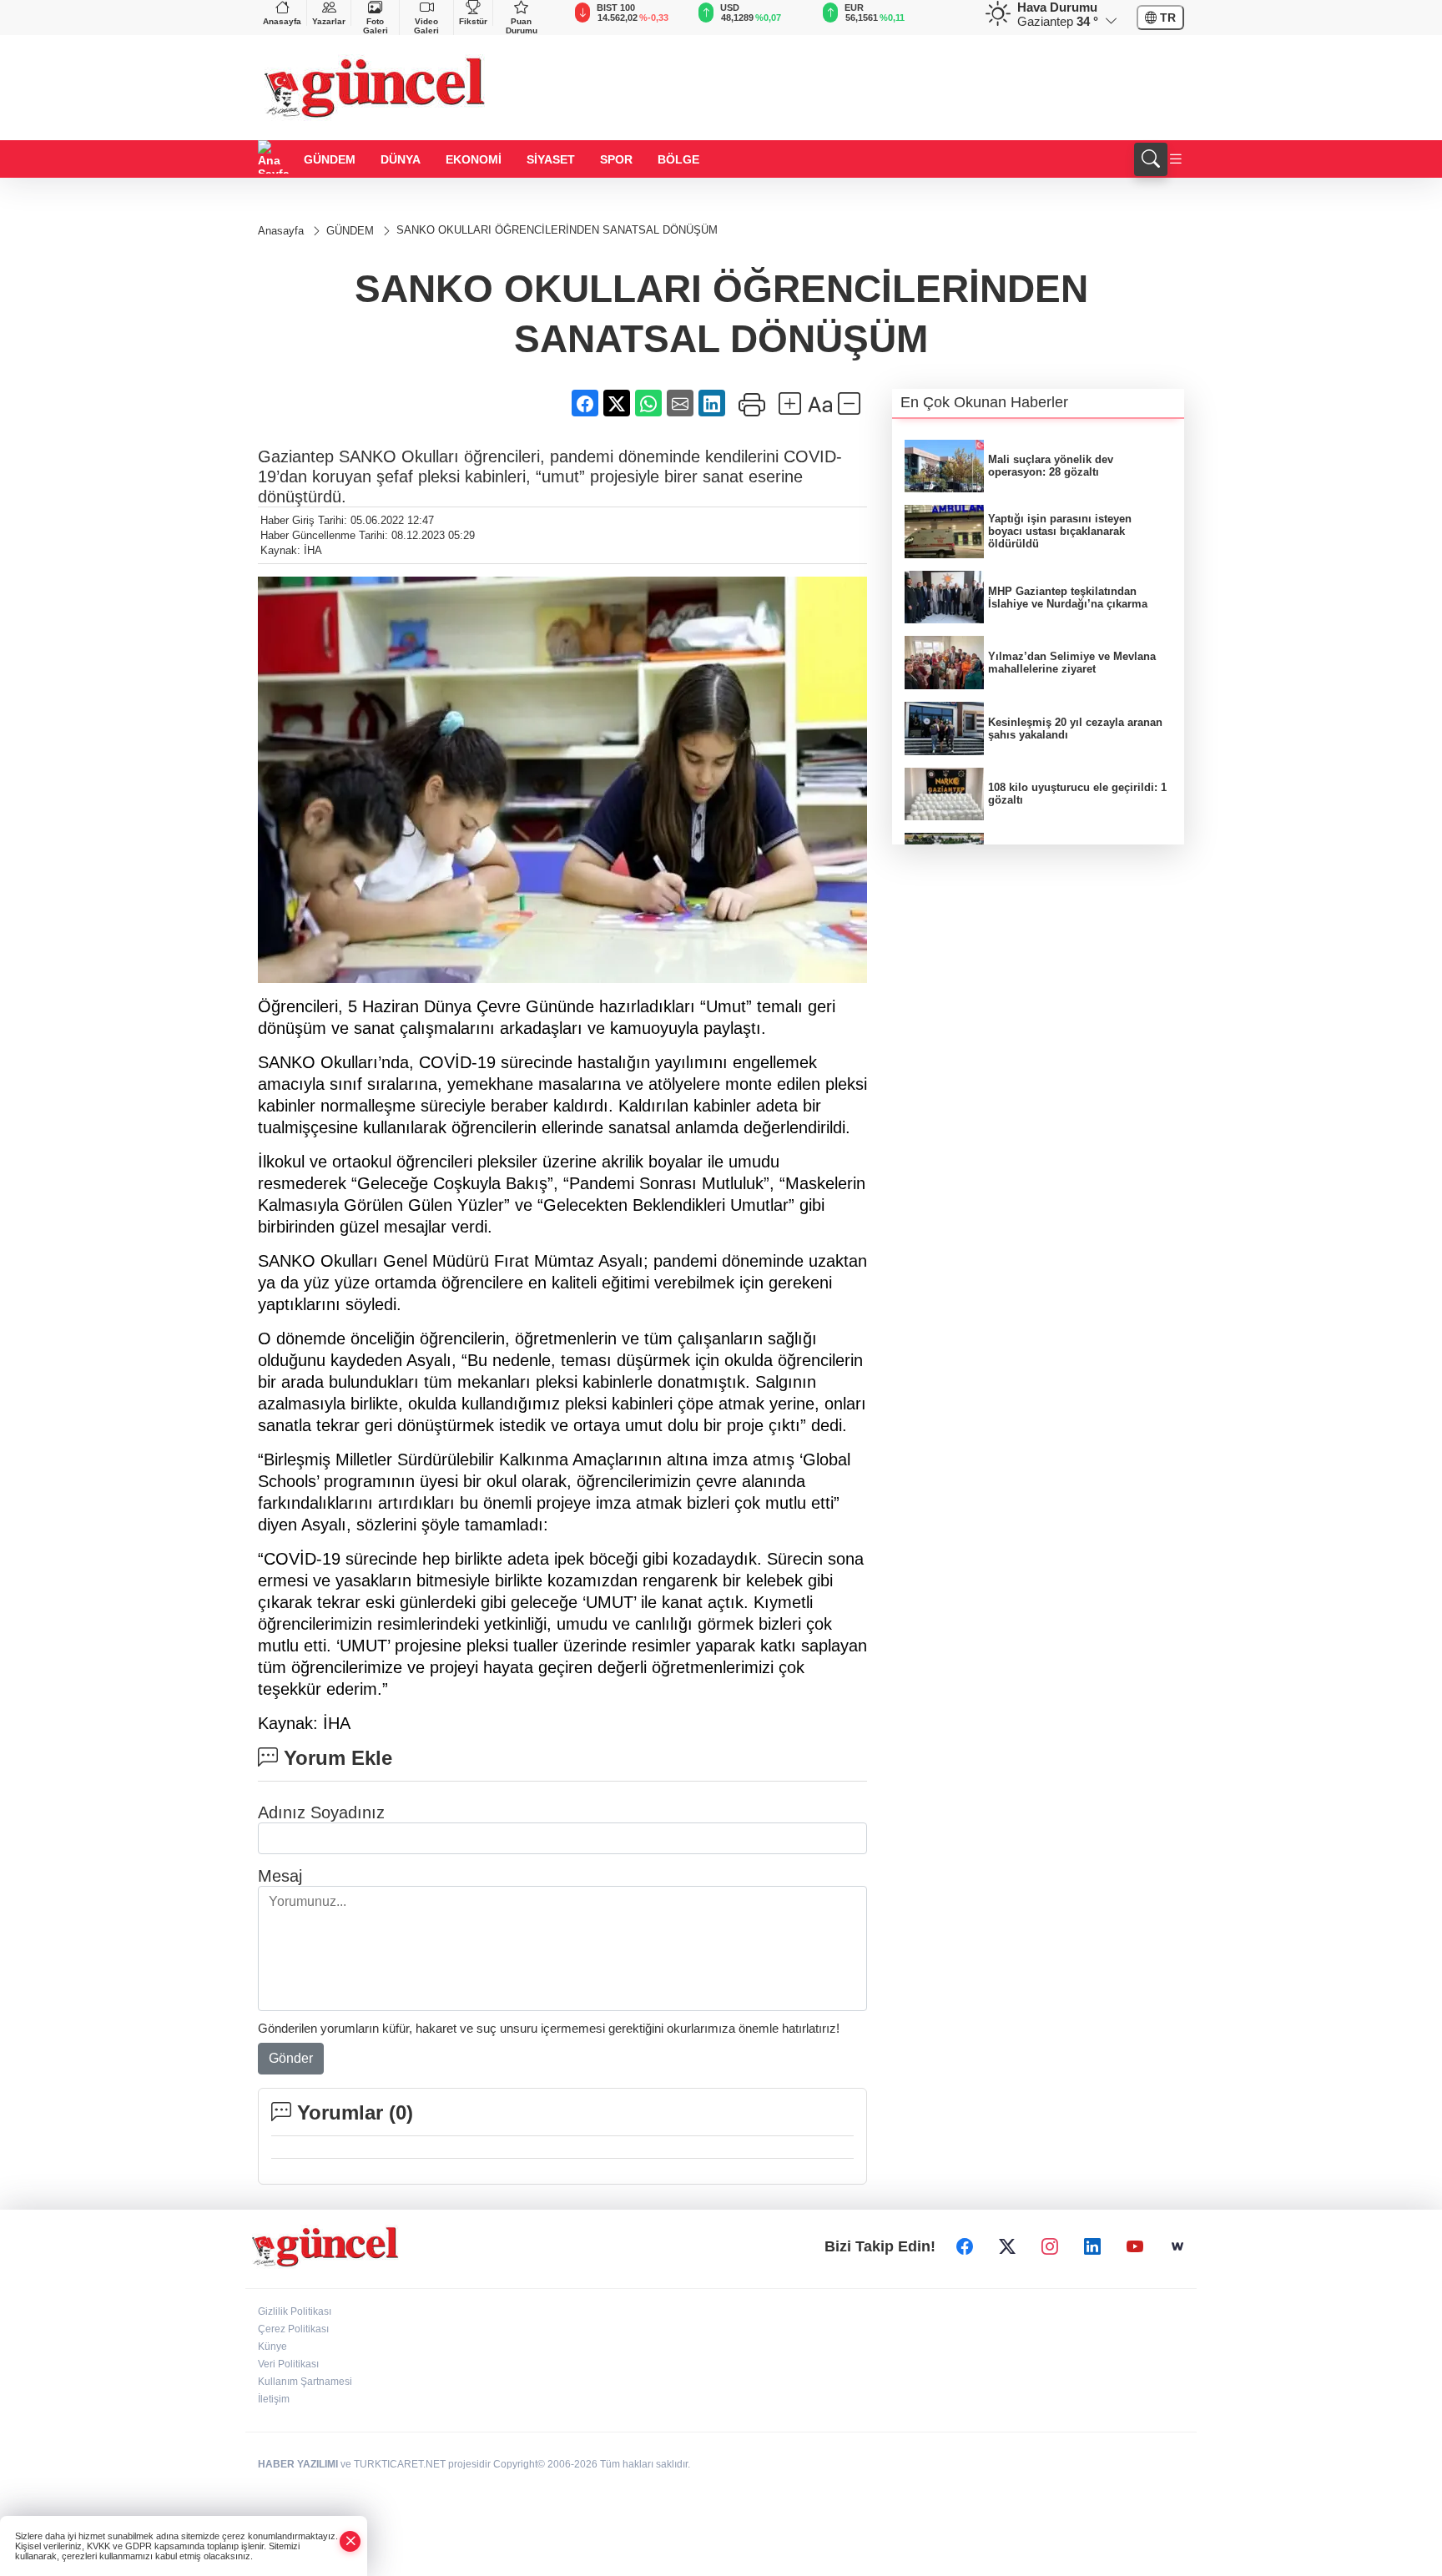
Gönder (291, 2058)
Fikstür (473, 21)
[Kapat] (350, 2541)
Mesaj (280, 1876)
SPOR (616, 159)
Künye (272, 2347)
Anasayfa (282, 21)
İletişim (274, 2399)
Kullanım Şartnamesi (305, 2382)
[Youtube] (1135, 2247)
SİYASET (551, 159)
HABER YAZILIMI (298, 2464)
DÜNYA (401, 159)
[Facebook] (965, 2247)
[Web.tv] (1177, 2247)
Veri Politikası (288, 2364)
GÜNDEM (330, 159)
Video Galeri (426, 26)
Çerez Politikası (293, 2329)
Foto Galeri (376, 26)
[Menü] (1176, 160)
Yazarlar (329, 21)
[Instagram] (1050, 2247)
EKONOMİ (474, 159)
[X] (1007, 2247)
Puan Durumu (522, 26)
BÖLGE (678, 159)
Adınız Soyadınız (321, 1812)
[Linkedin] (1092, 2247)
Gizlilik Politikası (295, 2311)
